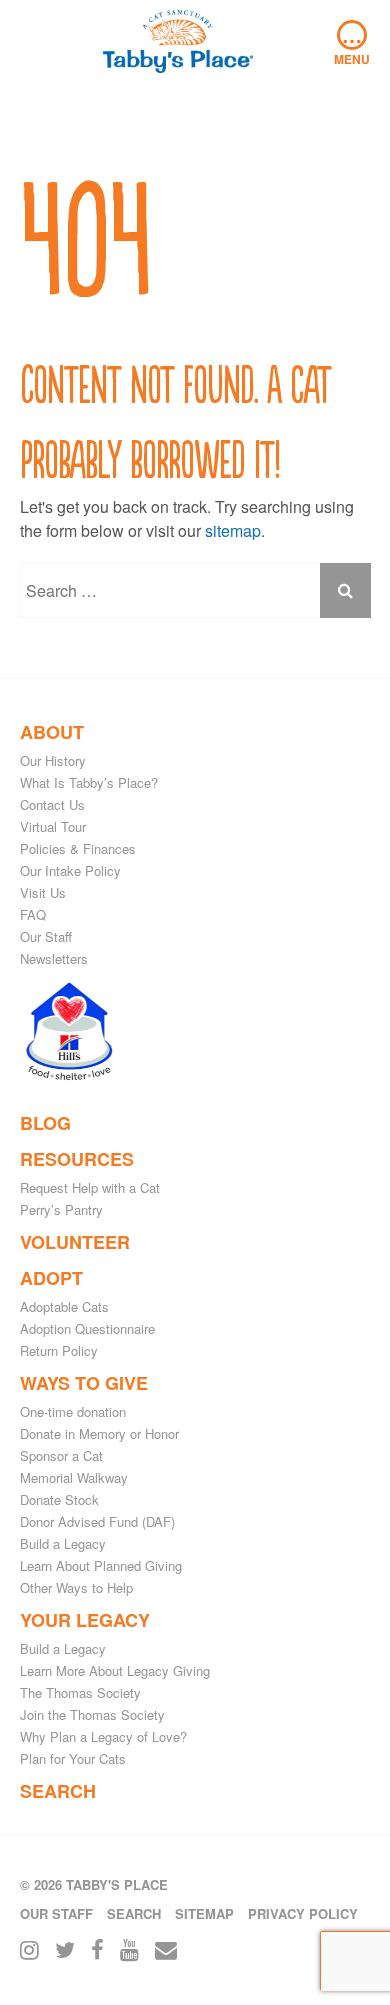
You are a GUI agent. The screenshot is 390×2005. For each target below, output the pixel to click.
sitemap (233, 530)
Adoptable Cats (64, 1306)
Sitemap (204, 1913)
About (52, 732)
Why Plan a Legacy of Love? (103, 1736)
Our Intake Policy (70, 870)
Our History (53, 760)
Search (58, 1791)
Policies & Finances (78, 848)
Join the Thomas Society (92, 1714)
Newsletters (54, 958)
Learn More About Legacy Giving (115, 1670)
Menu (352, 44)
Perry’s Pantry (61, 1209)
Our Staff (46, 936)
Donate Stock (59, 1499)
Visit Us (43, 892)
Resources (77, 1159)
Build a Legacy (63, 1543)
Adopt (51, 1278)
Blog (45, 1123)
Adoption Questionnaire (87, 1328)
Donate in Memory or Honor (99, 1433)
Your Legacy (85, 1620)
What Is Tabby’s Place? (89, 782)
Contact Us (52, 804)
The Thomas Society (80, 1692)
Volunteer (75, 1242)
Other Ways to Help (76, 1587)
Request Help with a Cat (90, 1187)
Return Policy (59, 1350)
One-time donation (73, 1411)
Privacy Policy (303, 1913)
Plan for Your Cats (73, 1758)
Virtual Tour (53, 826)
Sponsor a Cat (61, 1455)
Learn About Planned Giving (101, 1565)
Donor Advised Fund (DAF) (97, 1521)
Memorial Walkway (74, 1477)
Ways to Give (84, 1383)
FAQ (33, 914)
